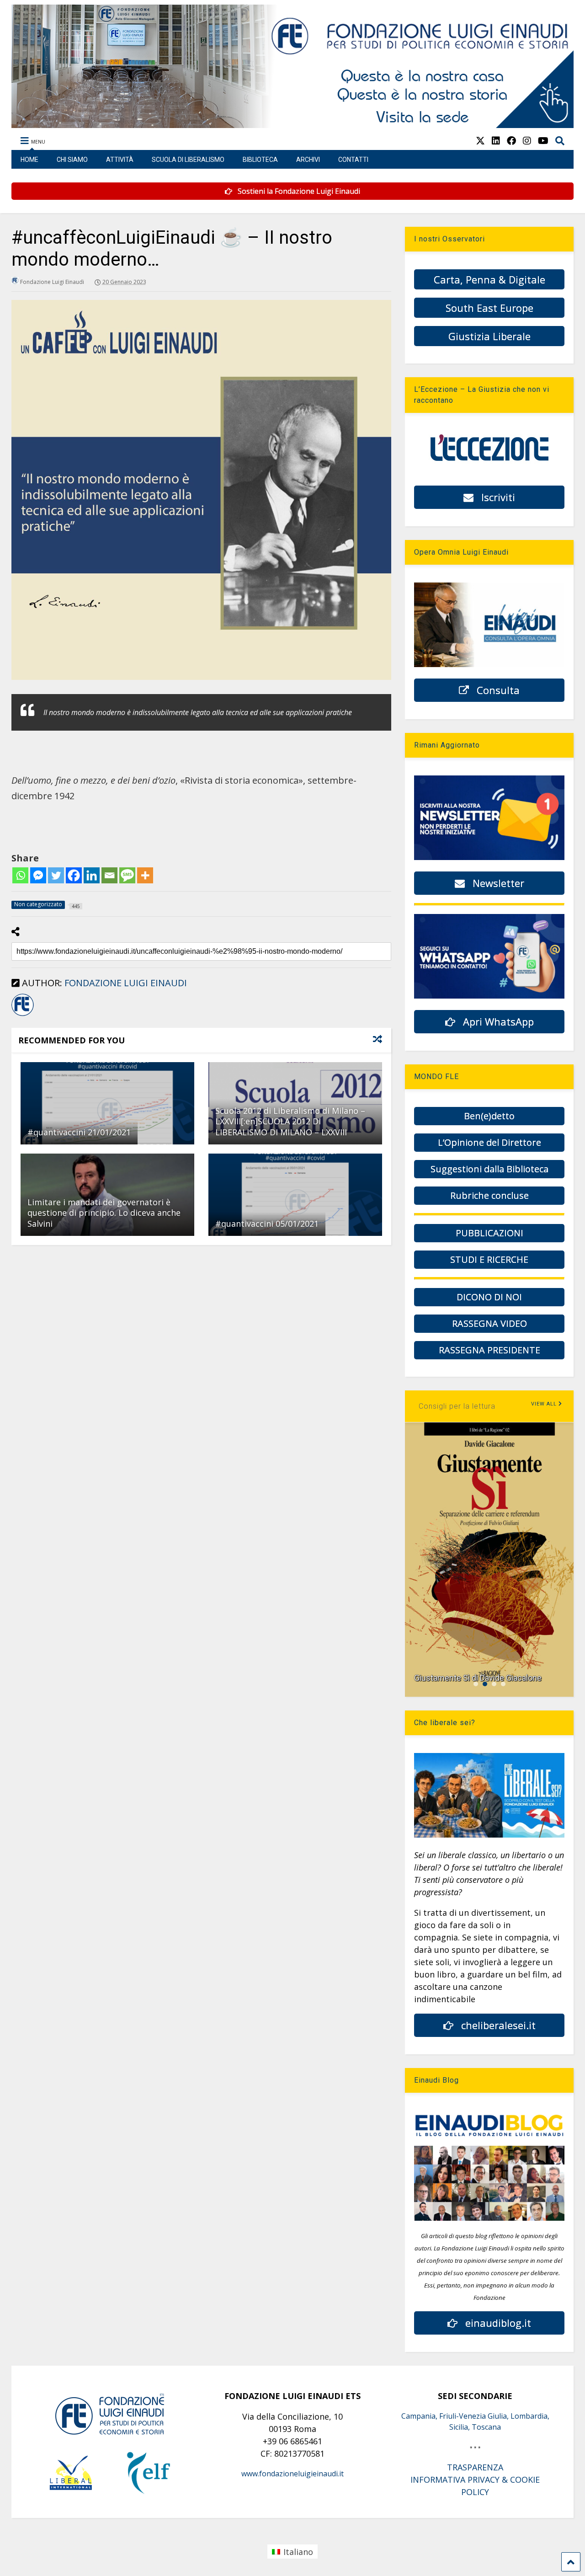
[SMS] (127, 875)
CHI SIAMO (72, 160)
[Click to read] (107, 1103)
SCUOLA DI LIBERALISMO (188, 160)
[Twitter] (56, 875)
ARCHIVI (308, 160)
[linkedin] (496, 141)
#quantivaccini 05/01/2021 (267, 1224)
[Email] (109, 875)
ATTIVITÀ (120, 160)
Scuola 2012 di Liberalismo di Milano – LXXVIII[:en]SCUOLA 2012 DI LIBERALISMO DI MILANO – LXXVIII (290, 1121)
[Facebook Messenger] (38, 875)
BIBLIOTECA (260, 160)
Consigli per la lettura (457, 1406)
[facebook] (511, 141)
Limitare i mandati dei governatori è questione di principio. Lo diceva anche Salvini (104, 1213)
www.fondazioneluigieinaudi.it (292, 2474)
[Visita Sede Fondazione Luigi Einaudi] (292, 123)
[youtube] (543, 141)
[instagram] (527, 141)
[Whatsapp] (20, 875)
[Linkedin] (92, 875)
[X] (480, 141)
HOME (29, 160)
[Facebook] (74, 875)
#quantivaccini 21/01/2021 (79, 1132)
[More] (145, 875)
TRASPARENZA (475, 2467)
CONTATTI (353, 160)
